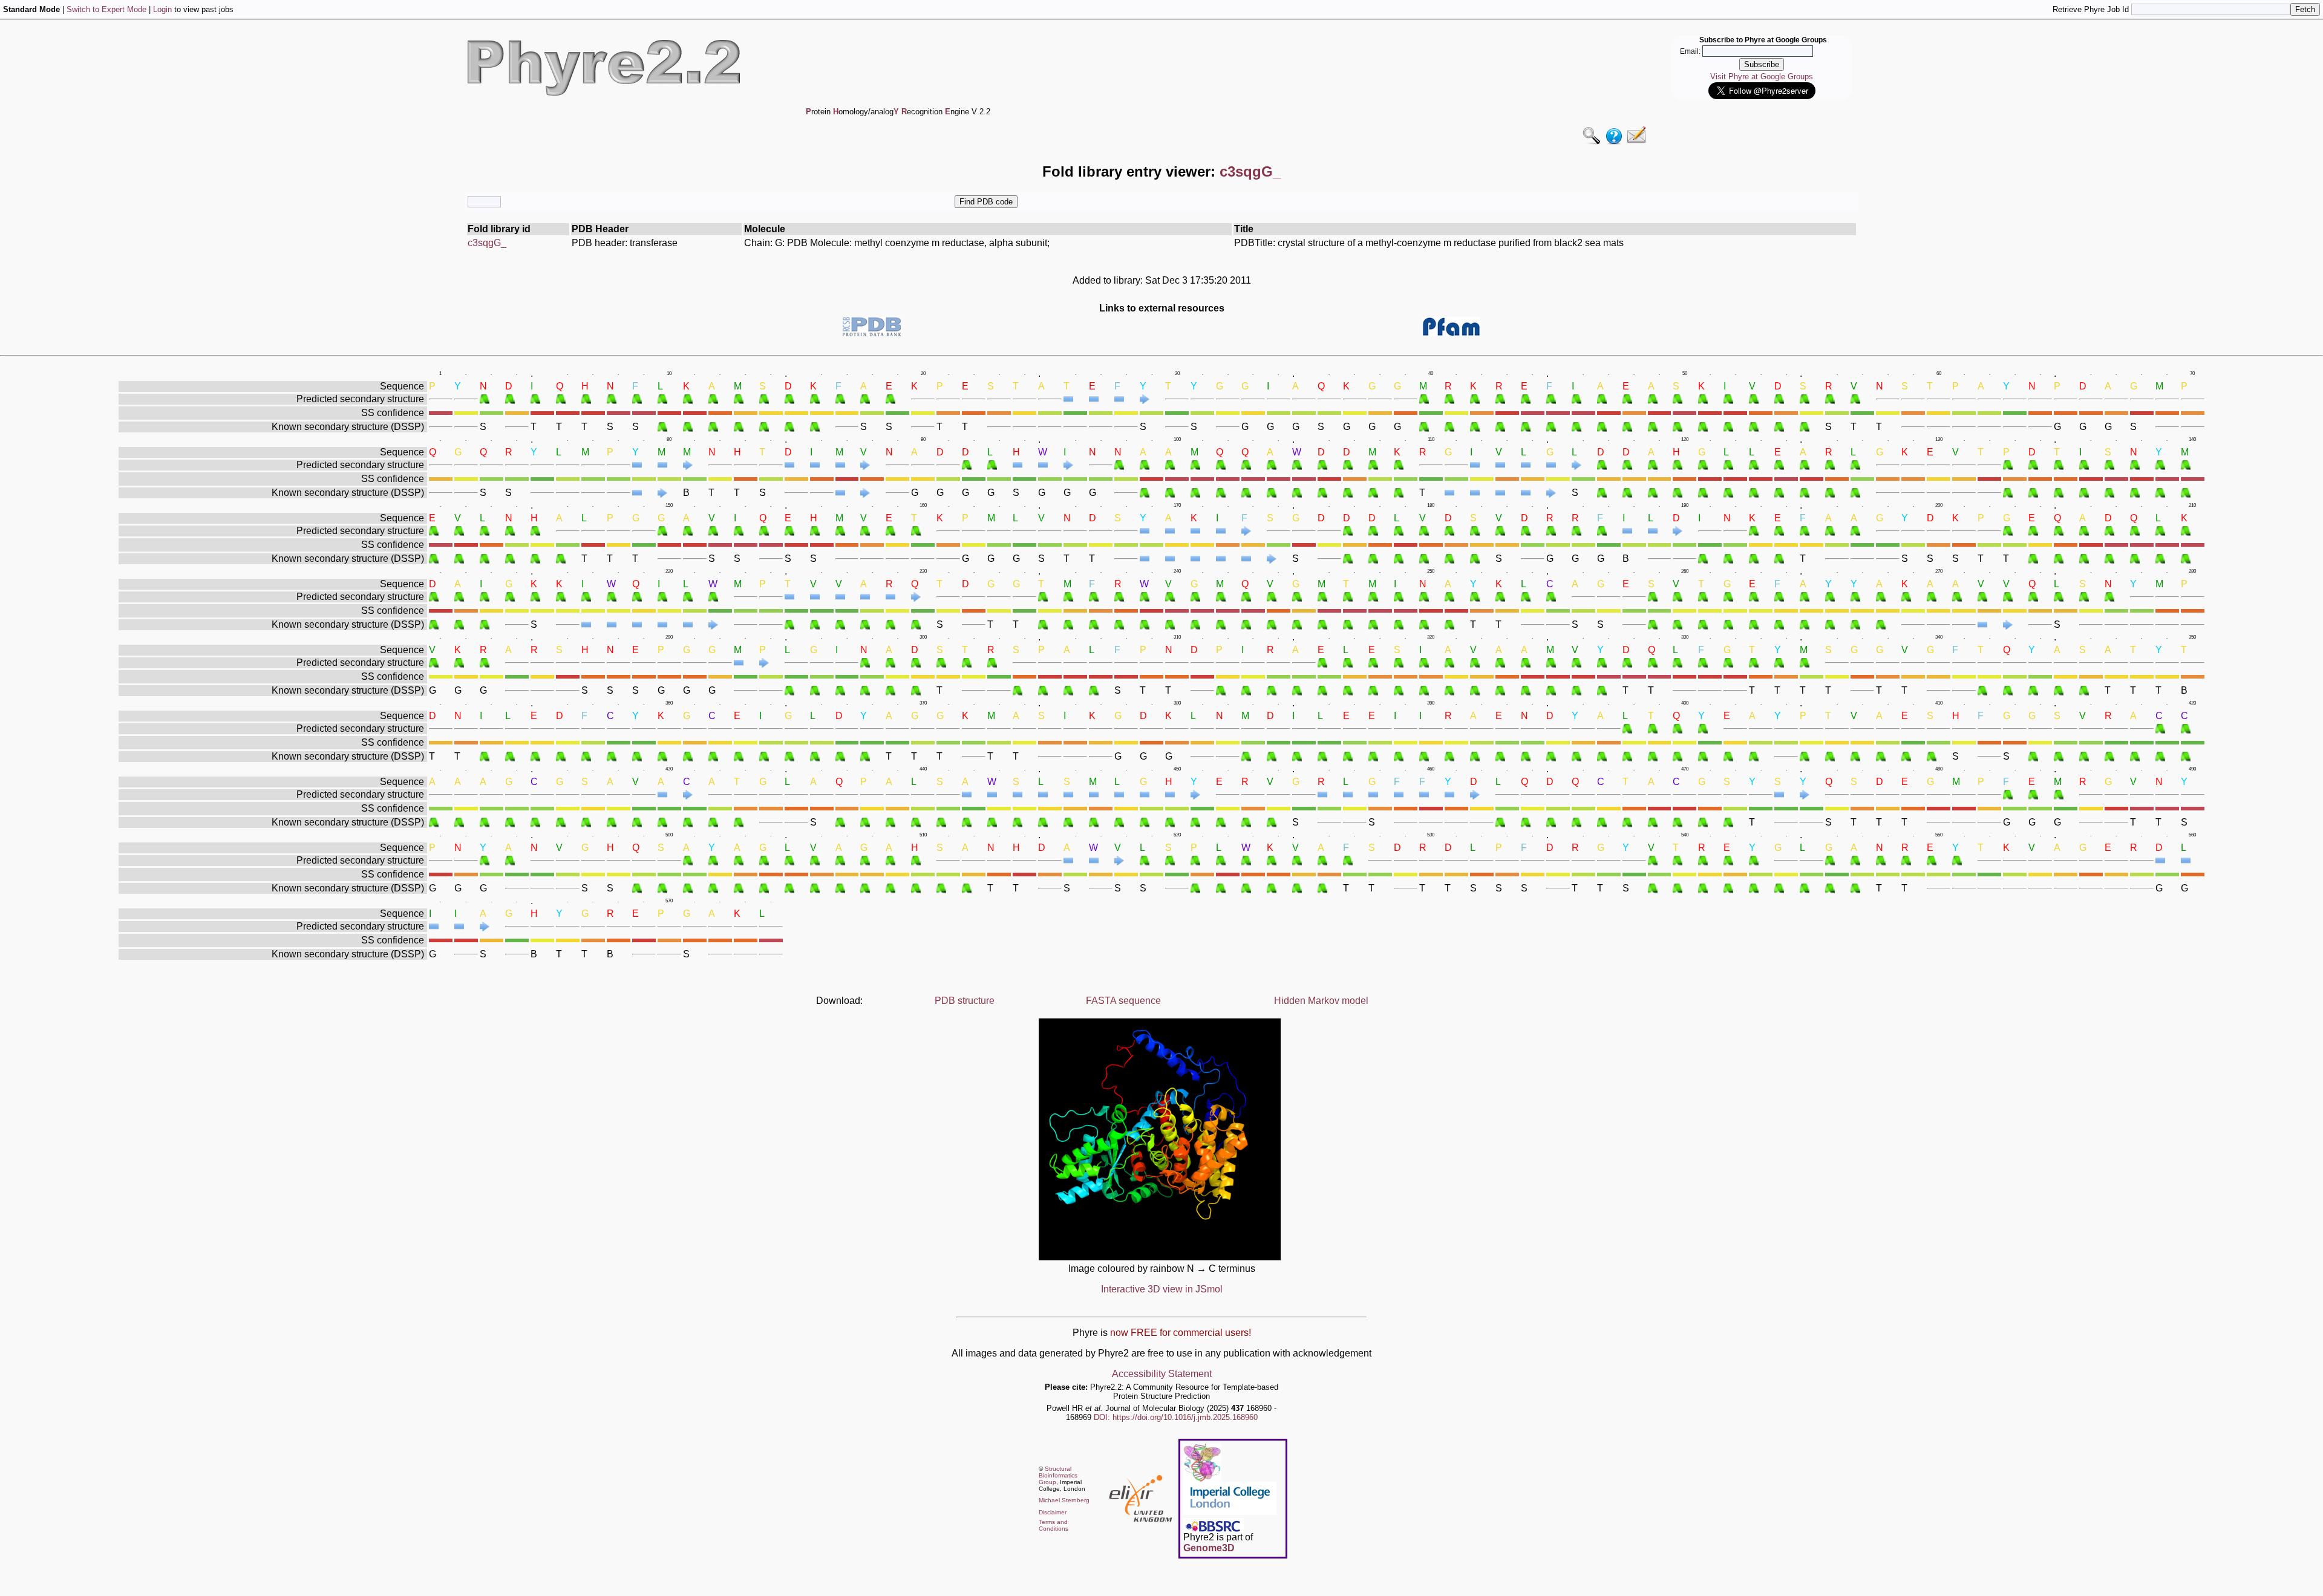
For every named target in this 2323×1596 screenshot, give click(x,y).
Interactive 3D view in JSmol (1162, 1289)
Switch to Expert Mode (106, 9)
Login (162, 9)
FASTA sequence (1123, 1001)
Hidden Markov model (1321, 1001)
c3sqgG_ (487, 243)
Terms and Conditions (1054, 1525)
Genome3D (1209, 1548)
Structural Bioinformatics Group (1058, 1475)
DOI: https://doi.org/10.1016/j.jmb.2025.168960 (1176, 1417)
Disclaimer (1053, 1512)
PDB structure (965, 1001)
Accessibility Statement (1162, 1374)
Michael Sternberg (1064, 1500)
